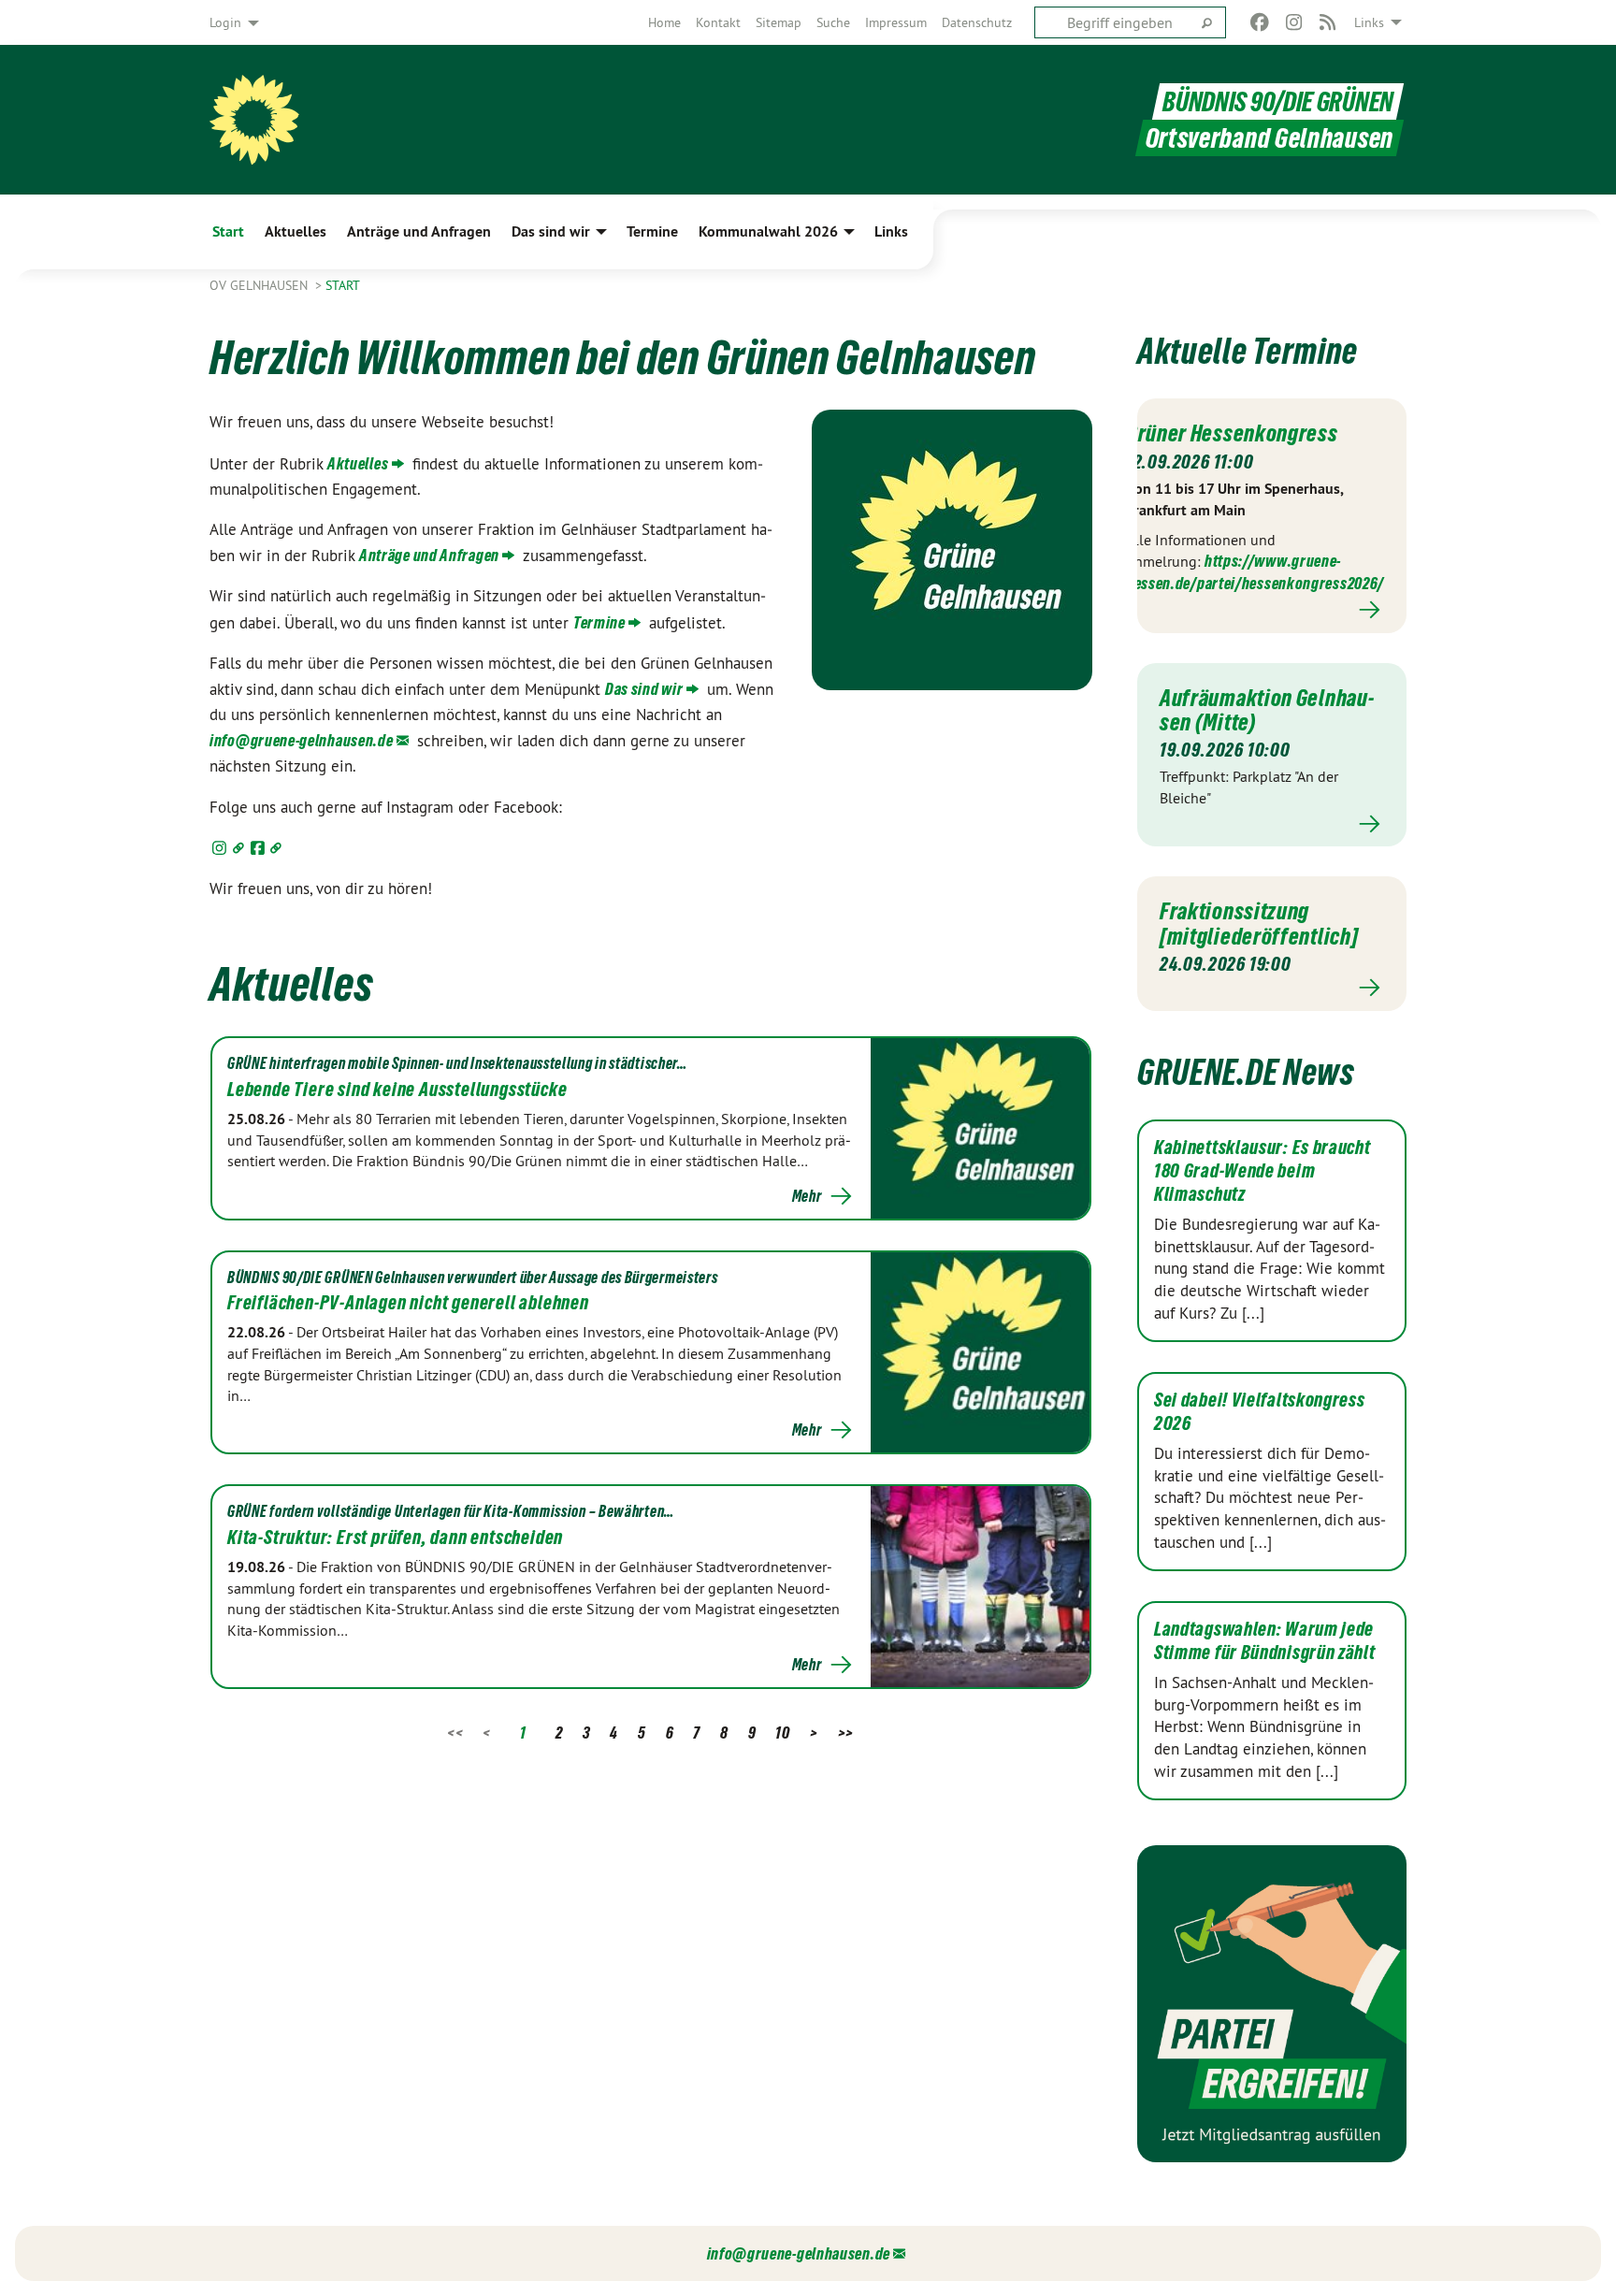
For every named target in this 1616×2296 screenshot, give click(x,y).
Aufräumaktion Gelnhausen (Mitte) (1267, 710)
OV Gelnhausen (260, 285)
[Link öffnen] (229, 848)
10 (782, 1733)
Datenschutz (977, 22)
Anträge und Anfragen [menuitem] (419, 231)
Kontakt (718, 22)
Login (225, 22)
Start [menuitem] (228, 231)
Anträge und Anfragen (429, 555)
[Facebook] (1260, 22)
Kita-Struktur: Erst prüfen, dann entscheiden (395, 1538)
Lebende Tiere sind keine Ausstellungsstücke (397, 1090)
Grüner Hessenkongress (1232, 433)
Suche (833, 22)
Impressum (896, 22)
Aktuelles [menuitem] (296, 231)
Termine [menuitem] (652, 231)
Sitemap (779, 22)
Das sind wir (644, 689)
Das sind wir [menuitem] (551, 231)
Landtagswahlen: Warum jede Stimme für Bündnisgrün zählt (1265, 1641)
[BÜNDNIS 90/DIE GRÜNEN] (254, 120)
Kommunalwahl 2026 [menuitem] (768, 231)
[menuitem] (664, 22)
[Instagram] (1294, 22)
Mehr (807, 1196)
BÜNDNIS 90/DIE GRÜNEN (1278, 101)
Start (343, 285)
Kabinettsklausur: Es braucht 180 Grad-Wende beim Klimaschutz (1262, 1171)
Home (664, 22)
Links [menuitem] (1369, 22)
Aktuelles (358, 463)
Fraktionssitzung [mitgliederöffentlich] (1259, 923)
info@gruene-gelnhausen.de (302, 740)
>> (846, 1733)
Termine (599, 622)
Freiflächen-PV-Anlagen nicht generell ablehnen (408, 1303)
